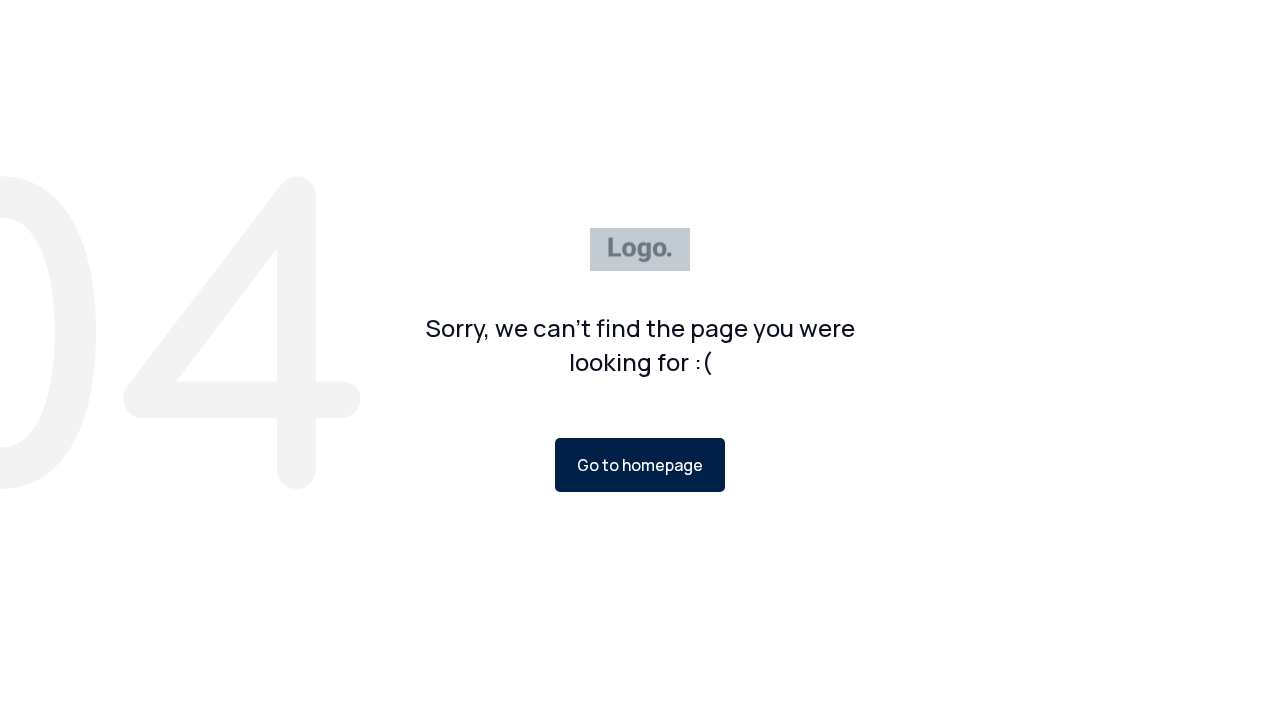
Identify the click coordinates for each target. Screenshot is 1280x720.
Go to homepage (640, 465)
